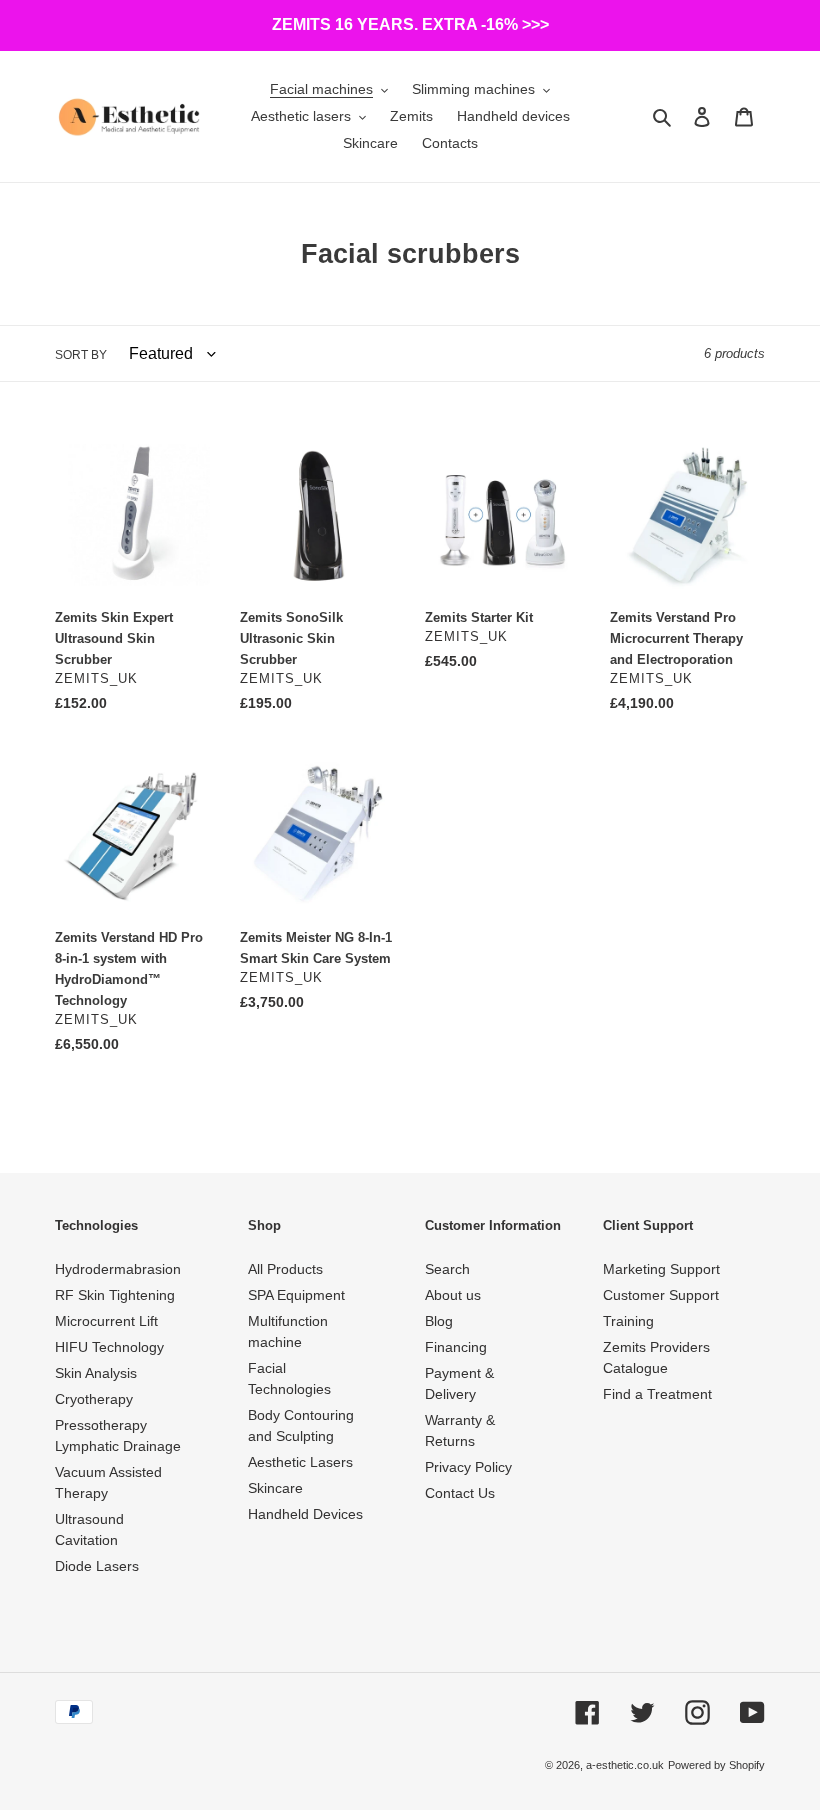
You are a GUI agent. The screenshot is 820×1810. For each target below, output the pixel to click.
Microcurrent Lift (106, 1321)
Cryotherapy (94, 1399)
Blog (439, 1321)
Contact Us (460, 1493)
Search (447, 1269)
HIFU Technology (109, 1347)
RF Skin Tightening (115, 1295)
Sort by (81, 355)
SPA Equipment (296, 1295)
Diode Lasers (97, 1566)
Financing (456, 1347)
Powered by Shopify (716, 1765)
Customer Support (661, 1295)
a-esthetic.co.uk (625, 1765)
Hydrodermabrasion (118, 1269)
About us (453, 1295)
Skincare (275, 1488)
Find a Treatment (657, 1394)
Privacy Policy (468, 1467)
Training (628, 1321)
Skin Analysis (96, 1373)
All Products (285, 1269)
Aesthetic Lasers (300, 1462)
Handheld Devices (305, 1514)
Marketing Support (661, 1269)
